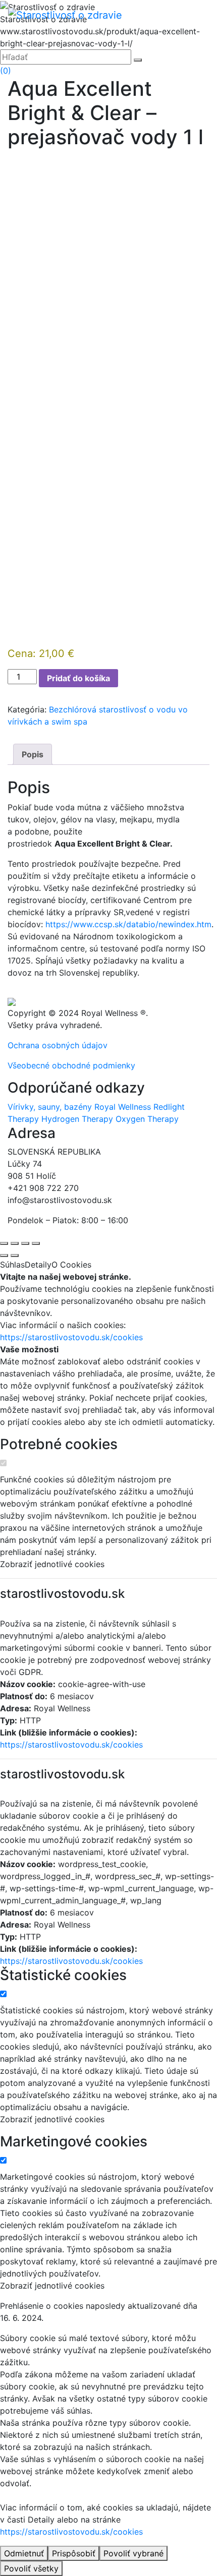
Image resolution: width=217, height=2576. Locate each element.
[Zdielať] (25, 1243)
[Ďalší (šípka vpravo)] (15, 1255)
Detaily (38, 1265)
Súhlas (12, 1265)
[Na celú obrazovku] (15, 1243)
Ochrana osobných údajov (58, 1045)
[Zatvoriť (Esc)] (36, 1243)
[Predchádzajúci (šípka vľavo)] (4, 1255)
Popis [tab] (33, 754)
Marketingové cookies (74, 2142)
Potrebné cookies (59, 1444)
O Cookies (71, 1265)
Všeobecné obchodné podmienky (71, 1065)
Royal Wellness (123, 1107)
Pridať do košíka (78, 678)
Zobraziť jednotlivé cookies (52, 1564)
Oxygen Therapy (147, 1119)
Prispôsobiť (74, 2553)
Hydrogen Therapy (77, 1119)
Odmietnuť (24, 2553)
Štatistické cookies (63, 1975)
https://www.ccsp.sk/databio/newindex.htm (128, 924)
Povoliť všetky (31, 2568)
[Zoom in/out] (4, 1243)
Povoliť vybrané (133, 2553)
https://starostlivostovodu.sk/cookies (71, 1337)
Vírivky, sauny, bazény (50, 1107)
